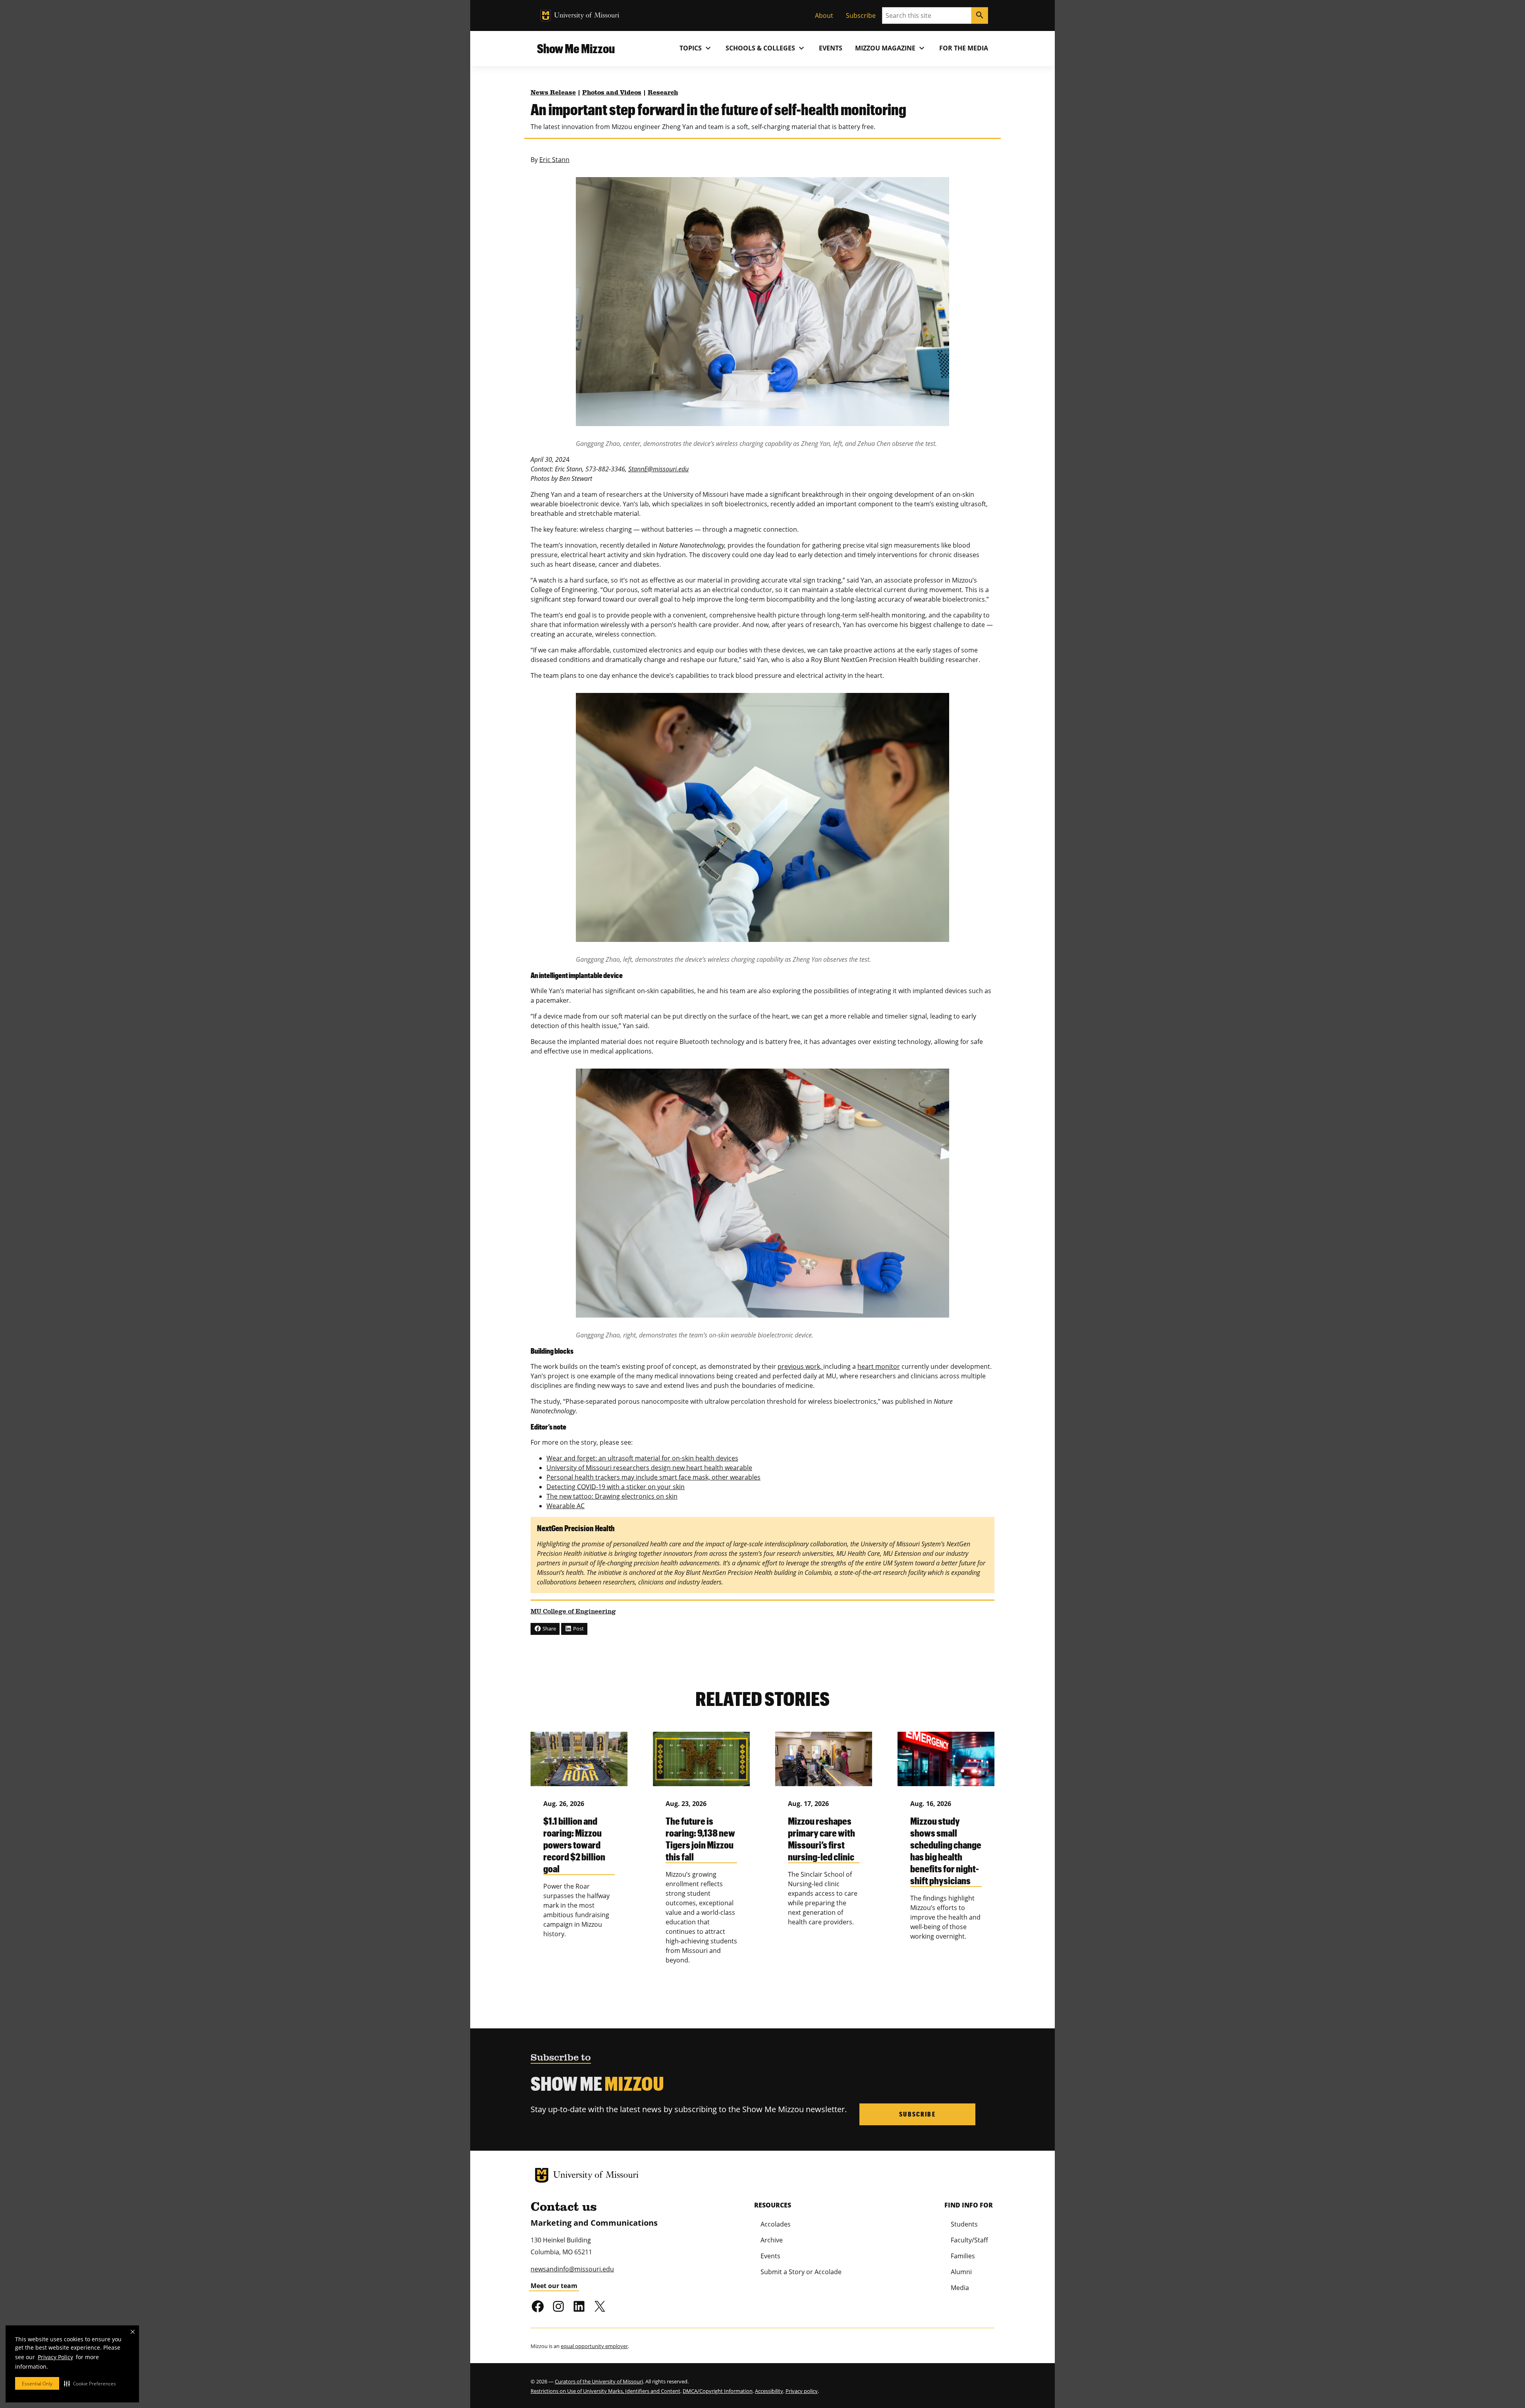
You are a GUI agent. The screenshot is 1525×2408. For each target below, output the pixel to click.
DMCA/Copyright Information (718, 2391)
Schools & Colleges (766, 48)
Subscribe (861, 15)
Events (831, 48)
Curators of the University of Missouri (599, 2381)
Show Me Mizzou (576, 48)
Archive (772, 2240)
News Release (553, 93)
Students (964, 2224)
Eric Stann (554, 160)
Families (963, 2256)
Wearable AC (566, 1506)
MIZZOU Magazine (891, 48)
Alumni (961, 2272)
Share (549, 1628)
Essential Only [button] (37, 2384)
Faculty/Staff (969, 2240)
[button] (90, 2383)
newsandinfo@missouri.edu (572, 2269)
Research (663, 93)
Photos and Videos (612, 93)
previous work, (800, 1366)
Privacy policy (802, 2391)
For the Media (964, 48)
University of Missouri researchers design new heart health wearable (649, 1468)
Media (960, 2288)
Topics (696, 48)
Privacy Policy (55, 2357)
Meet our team (554, 2286)
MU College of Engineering (573, 1612)
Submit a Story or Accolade (801, 2272)
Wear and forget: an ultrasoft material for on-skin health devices (642, 1458)
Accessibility (769, 2391)
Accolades (776, 2224)
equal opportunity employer (594, 2346)
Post (578, 1628)
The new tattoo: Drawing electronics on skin (612, 1496)
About (824, 15)
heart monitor (879, 1366)
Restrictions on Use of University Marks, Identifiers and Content (605, 2391)
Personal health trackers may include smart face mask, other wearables (653, 1477)
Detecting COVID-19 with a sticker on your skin (616, 1487)
